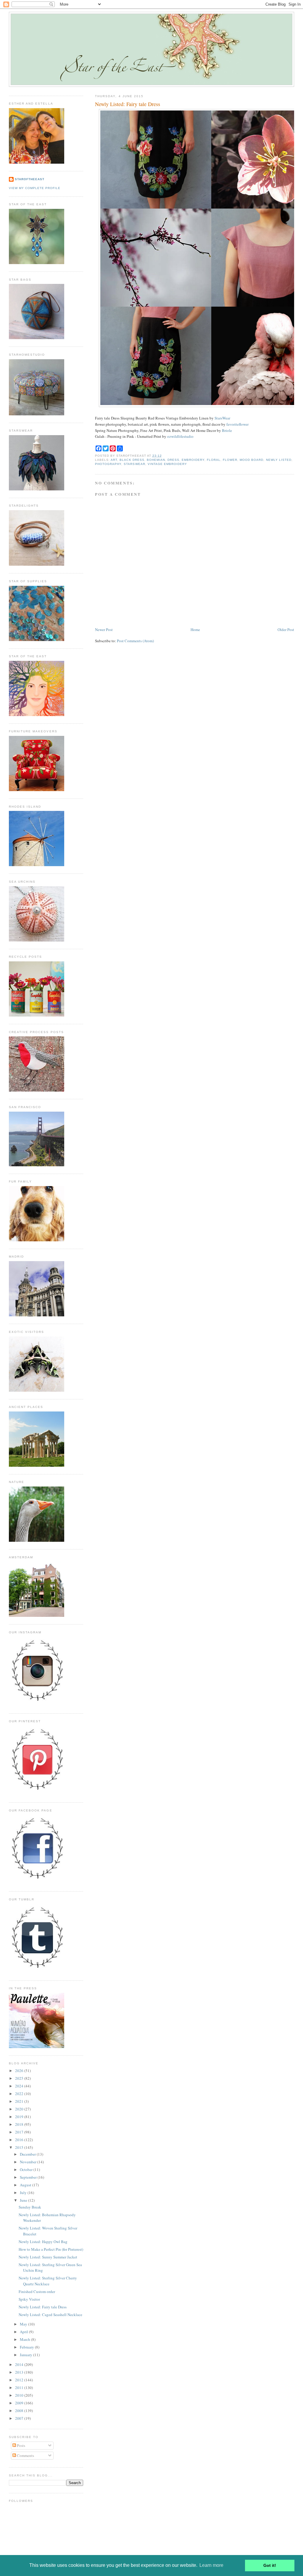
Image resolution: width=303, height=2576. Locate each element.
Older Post (286, 630)
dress (173, 460)
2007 (20, 2418)
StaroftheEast (30, 179)
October (27, 2170)
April (24, 2332)
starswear (134, 464)
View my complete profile (35, 188)
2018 (20, 2124)
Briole (227, 430)
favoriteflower (237, 424)
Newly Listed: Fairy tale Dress (128, 104)
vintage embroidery (167, 464)
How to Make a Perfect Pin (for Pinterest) (51, 2249)
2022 (20, 2094)
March (25, 2339)
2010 (20, 2395)
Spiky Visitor (29, 2299)
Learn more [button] (211, 2565)
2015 (20, 2147)
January (26, 2355)
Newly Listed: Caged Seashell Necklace (50, 2315)
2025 (20, 2078)
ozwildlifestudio (180, 436)
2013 (20, 2372)
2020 (20, 2109)
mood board (252, 460)
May (24, 2324)
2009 (20, 2403)
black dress (132, 460)
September (29, 2177)
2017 (20, 2132)
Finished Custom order (37, 2292)
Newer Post (104, 630)
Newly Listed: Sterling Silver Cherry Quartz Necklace (48, 2281)
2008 (20, 2411)
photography (108, 464)
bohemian (156, 460)
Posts (21, 2445)
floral (214, 460)
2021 (20, 2101)
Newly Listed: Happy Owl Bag (43, 2242)
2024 (20, 2086)
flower (230, 460)
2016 (20, 2140)
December (28, 2154)
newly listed (279, 460)
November (29, 2162)
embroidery (193, 460)
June (24, 2200)
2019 (20, 2117)
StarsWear (222, 418)
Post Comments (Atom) (135, 641)
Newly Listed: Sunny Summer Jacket (48, 2257)
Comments (25, 2455)
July (24, 2193)
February (27, 2347)
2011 (20, 2388)
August (26, 2185)
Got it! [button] (270, 2565)
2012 (20, 2380)
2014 (20, 2364)
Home (195, 630)
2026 (20, 2071)
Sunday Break (30, 2207)
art (114, 460)
